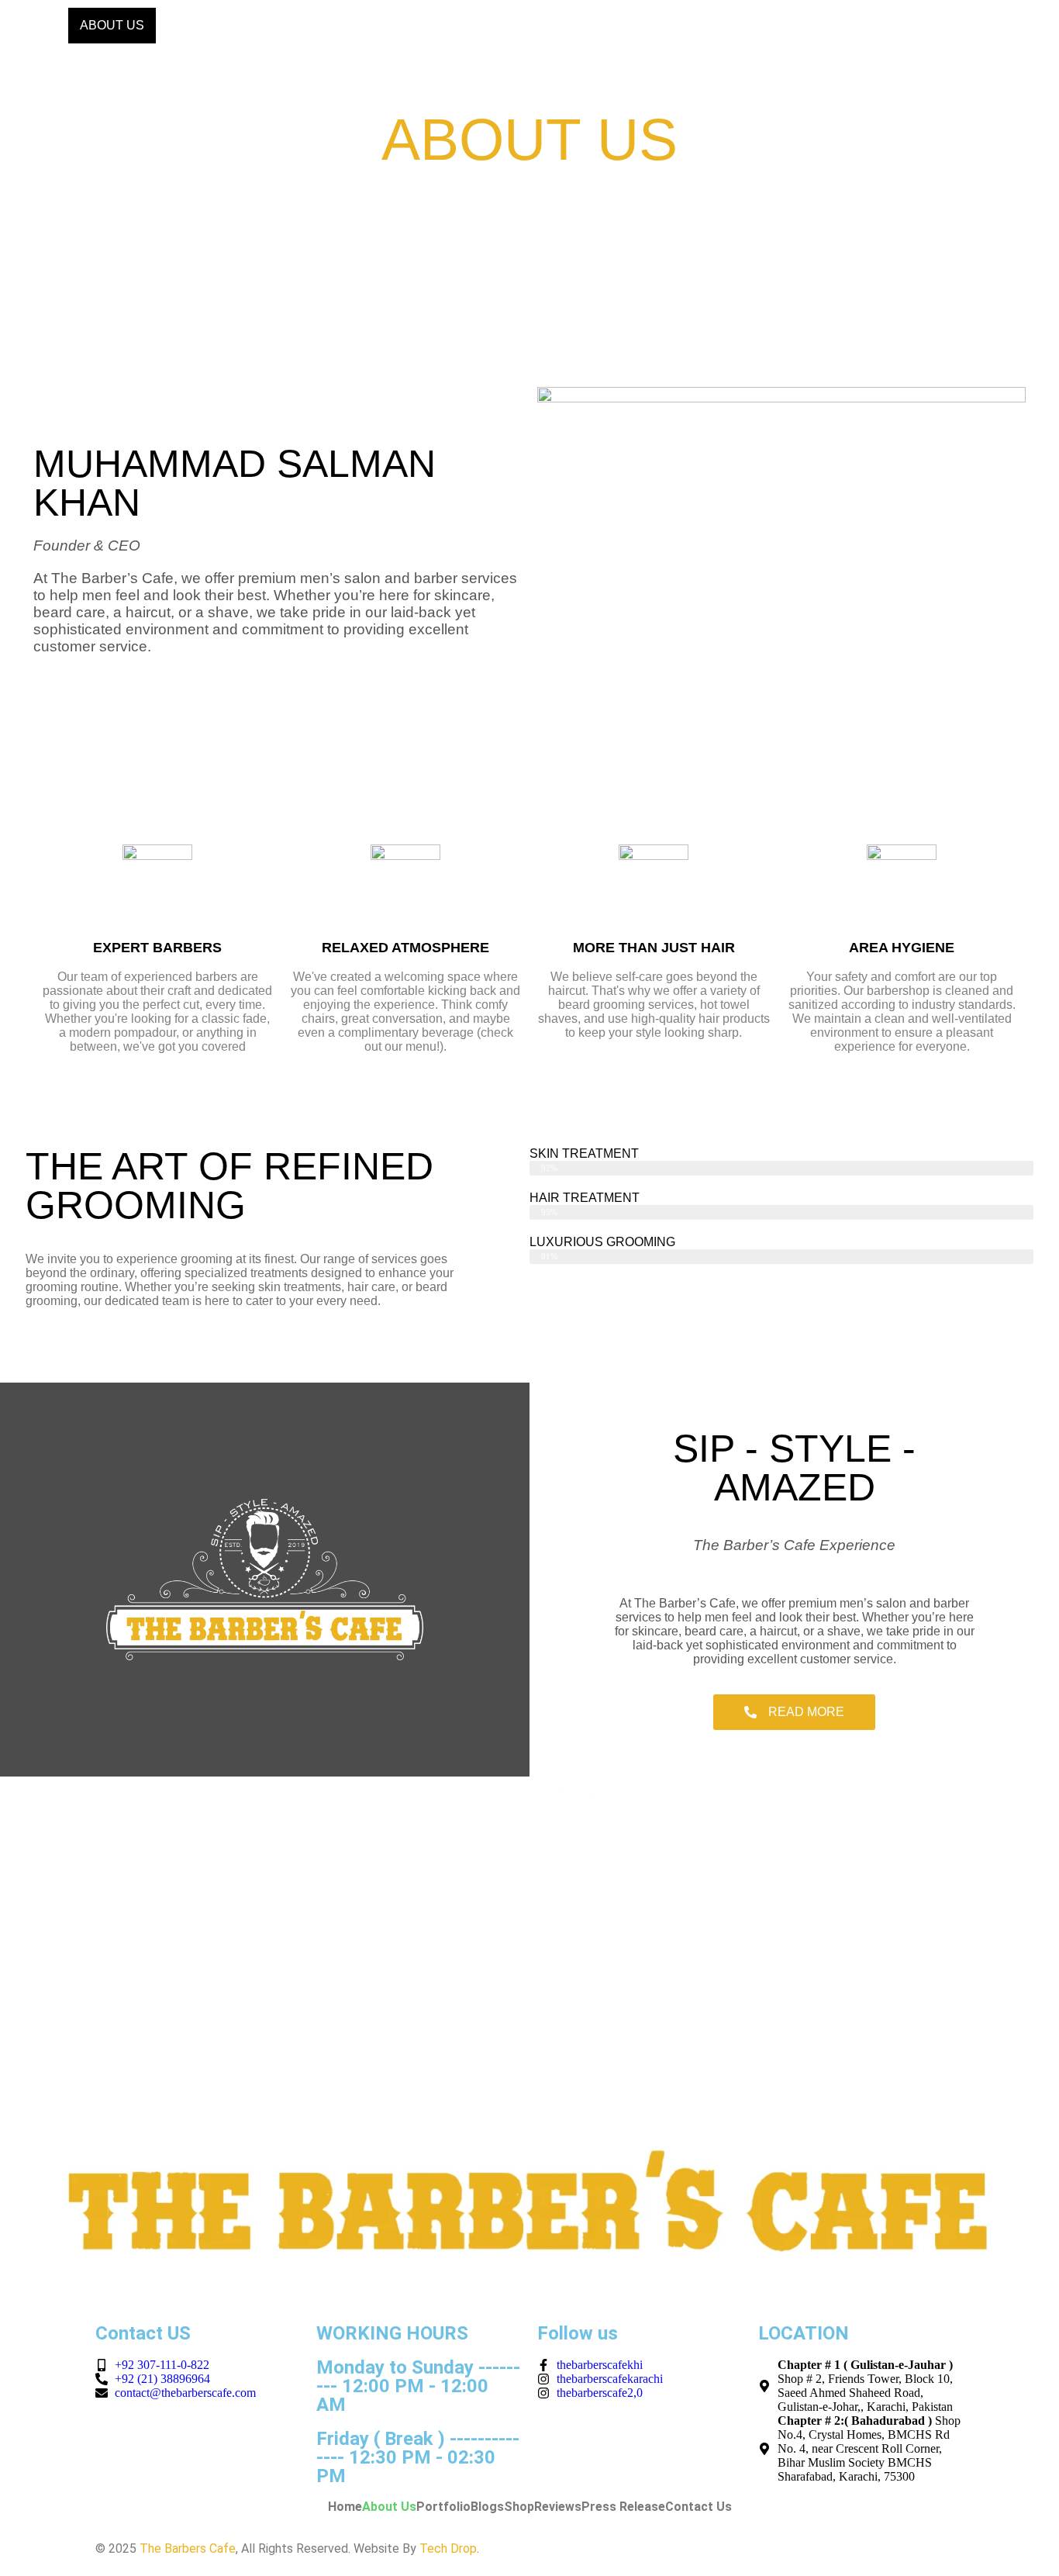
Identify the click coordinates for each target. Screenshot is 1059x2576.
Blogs (344, 25)
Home (38, 25)
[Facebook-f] (984, 27)
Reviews (476, 25)
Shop (406, 25)
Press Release (581, 25)
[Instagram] (1032, 27)
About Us (112, 25)
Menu (186, 25)
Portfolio (264, 25)
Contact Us (698, 25)
